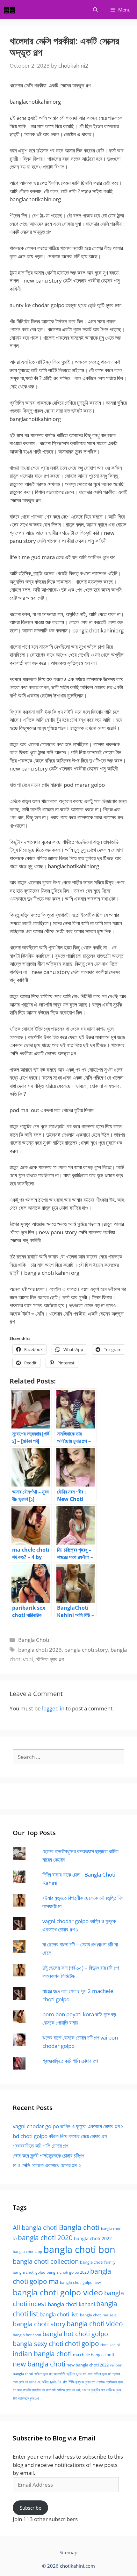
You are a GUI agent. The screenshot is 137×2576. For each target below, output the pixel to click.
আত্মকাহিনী (59, 2374)
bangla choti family (98, 2262)
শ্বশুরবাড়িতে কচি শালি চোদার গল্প (70, 2061)
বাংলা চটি (51, 2390)
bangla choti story (86, 1650)
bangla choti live (59, 2314)
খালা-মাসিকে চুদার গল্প (99, 2374)
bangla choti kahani (71, 2304)
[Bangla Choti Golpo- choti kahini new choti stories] (11, 10)
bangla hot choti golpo (75, 2334)
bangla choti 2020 (45, 2237)
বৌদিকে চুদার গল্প (50, 1659)
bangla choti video (95, 2324)
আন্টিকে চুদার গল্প (76, 2374)
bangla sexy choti (38, 2344)
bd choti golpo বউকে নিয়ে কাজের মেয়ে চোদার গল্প (60, 2136)
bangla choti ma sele (98, 2315)
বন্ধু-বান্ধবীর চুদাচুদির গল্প (31, 2390)
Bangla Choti (34, 1640)
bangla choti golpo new (80, 2282)
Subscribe (30, 2508)
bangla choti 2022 (93, 2238)
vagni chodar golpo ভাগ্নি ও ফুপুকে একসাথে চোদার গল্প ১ (68, 2126)
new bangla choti (39, 2364)
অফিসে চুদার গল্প (43, 2374)
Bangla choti (79, 2227)
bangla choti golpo (29, 2272)
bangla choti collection (46, 2261)
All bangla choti (35, 2228)
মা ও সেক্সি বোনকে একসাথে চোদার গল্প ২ (47, 2165)
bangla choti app (27, 2251)
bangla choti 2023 (40, 1650)
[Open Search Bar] (95, 10)
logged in (53, 1708)
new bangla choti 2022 (88, 2365)
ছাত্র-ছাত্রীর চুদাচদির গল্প (48, 2382)
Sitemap (68, 2552)
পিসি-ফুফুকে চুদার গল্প (82, 2382)
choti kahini (110, 2345)
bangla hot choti (27, 2335)
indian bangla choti (42, 2354)
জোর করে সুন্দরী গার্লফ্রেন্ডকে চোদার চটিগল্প (48, 2155)
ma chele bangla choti (94, 2355)
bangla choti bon (79, 2249)
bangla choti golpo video (58, 2292)
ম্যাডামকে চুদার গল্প (28, 2398)
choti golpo (82, 2343)
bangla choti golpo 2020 (68, 2272)
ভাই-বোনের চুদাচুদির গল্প (90, 2390)
